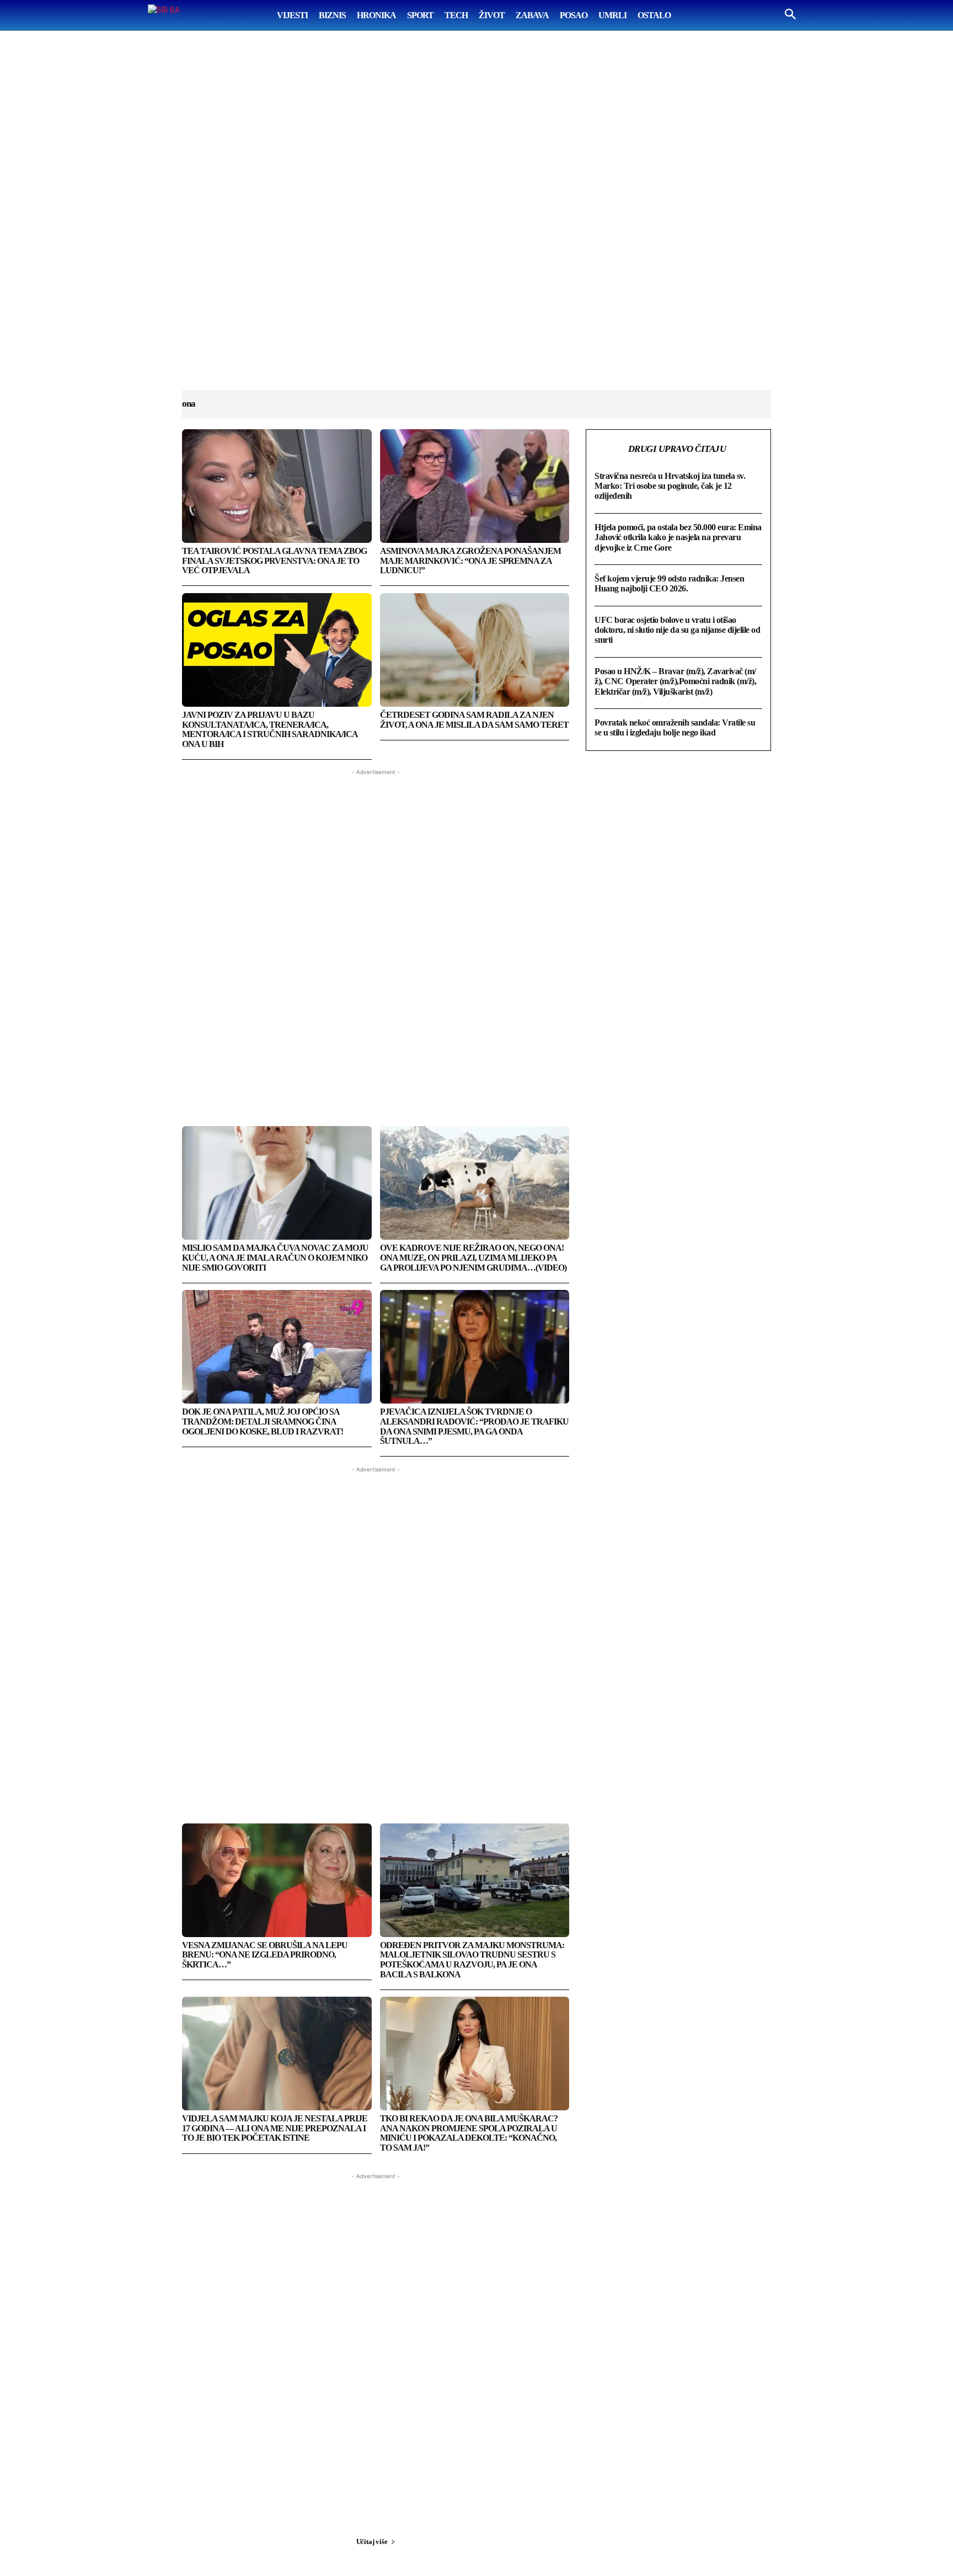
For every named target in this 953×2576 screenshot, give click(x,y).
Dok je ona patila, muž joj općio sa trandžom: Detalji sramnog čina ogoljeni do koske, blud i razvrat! (263, 1421)
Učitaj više (372, 2542)
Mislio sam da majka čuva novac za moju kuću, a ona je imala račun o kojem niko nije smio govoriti (275, 1257)
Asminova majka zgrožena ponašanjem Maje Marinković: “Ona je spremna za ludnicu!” (470, 561)
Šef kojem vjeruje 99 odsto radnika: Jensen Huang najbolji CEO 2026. (669, 583)
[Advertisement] (476, 221)
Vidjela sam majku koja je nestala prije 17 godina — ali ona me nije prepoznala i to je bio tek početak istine (275, 2128)
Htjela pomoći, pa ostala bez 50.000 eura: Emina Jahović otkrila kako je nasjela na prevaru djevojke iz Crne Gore (678, 537)
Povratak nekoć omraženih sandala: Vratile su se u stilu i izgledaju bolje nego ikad (675, 727)
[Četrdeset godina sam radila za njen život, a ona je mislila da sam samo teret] (475, 650)
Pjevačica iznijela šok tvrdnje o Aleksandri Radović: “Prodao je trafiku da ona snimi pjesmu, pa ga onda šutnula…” (474, 1426)
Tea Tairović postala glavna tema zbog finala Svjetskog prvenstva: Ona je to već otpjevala (274, 561)
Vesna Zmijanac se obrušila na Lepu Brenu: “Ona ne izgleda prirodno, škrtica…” (265, 1955)
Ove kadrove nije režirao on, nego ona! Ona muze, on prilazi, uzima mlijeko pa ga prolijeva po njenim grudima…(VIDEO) (473, 1257)
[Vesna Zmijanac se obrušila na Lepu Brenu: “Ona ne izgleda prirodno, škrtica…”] (277, 1880)
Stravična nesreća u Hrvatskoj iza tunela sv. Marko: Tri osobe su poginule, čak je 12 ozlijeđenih (670, 486)
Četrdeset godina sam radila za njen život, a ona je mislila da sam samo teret (474, 720)
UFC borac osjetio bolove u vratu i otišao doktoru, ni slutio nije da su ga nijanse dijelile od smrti (677, 630)
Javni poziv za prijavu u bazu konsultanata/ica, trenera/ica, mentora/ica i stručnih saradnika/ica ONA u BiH (270, 729)
